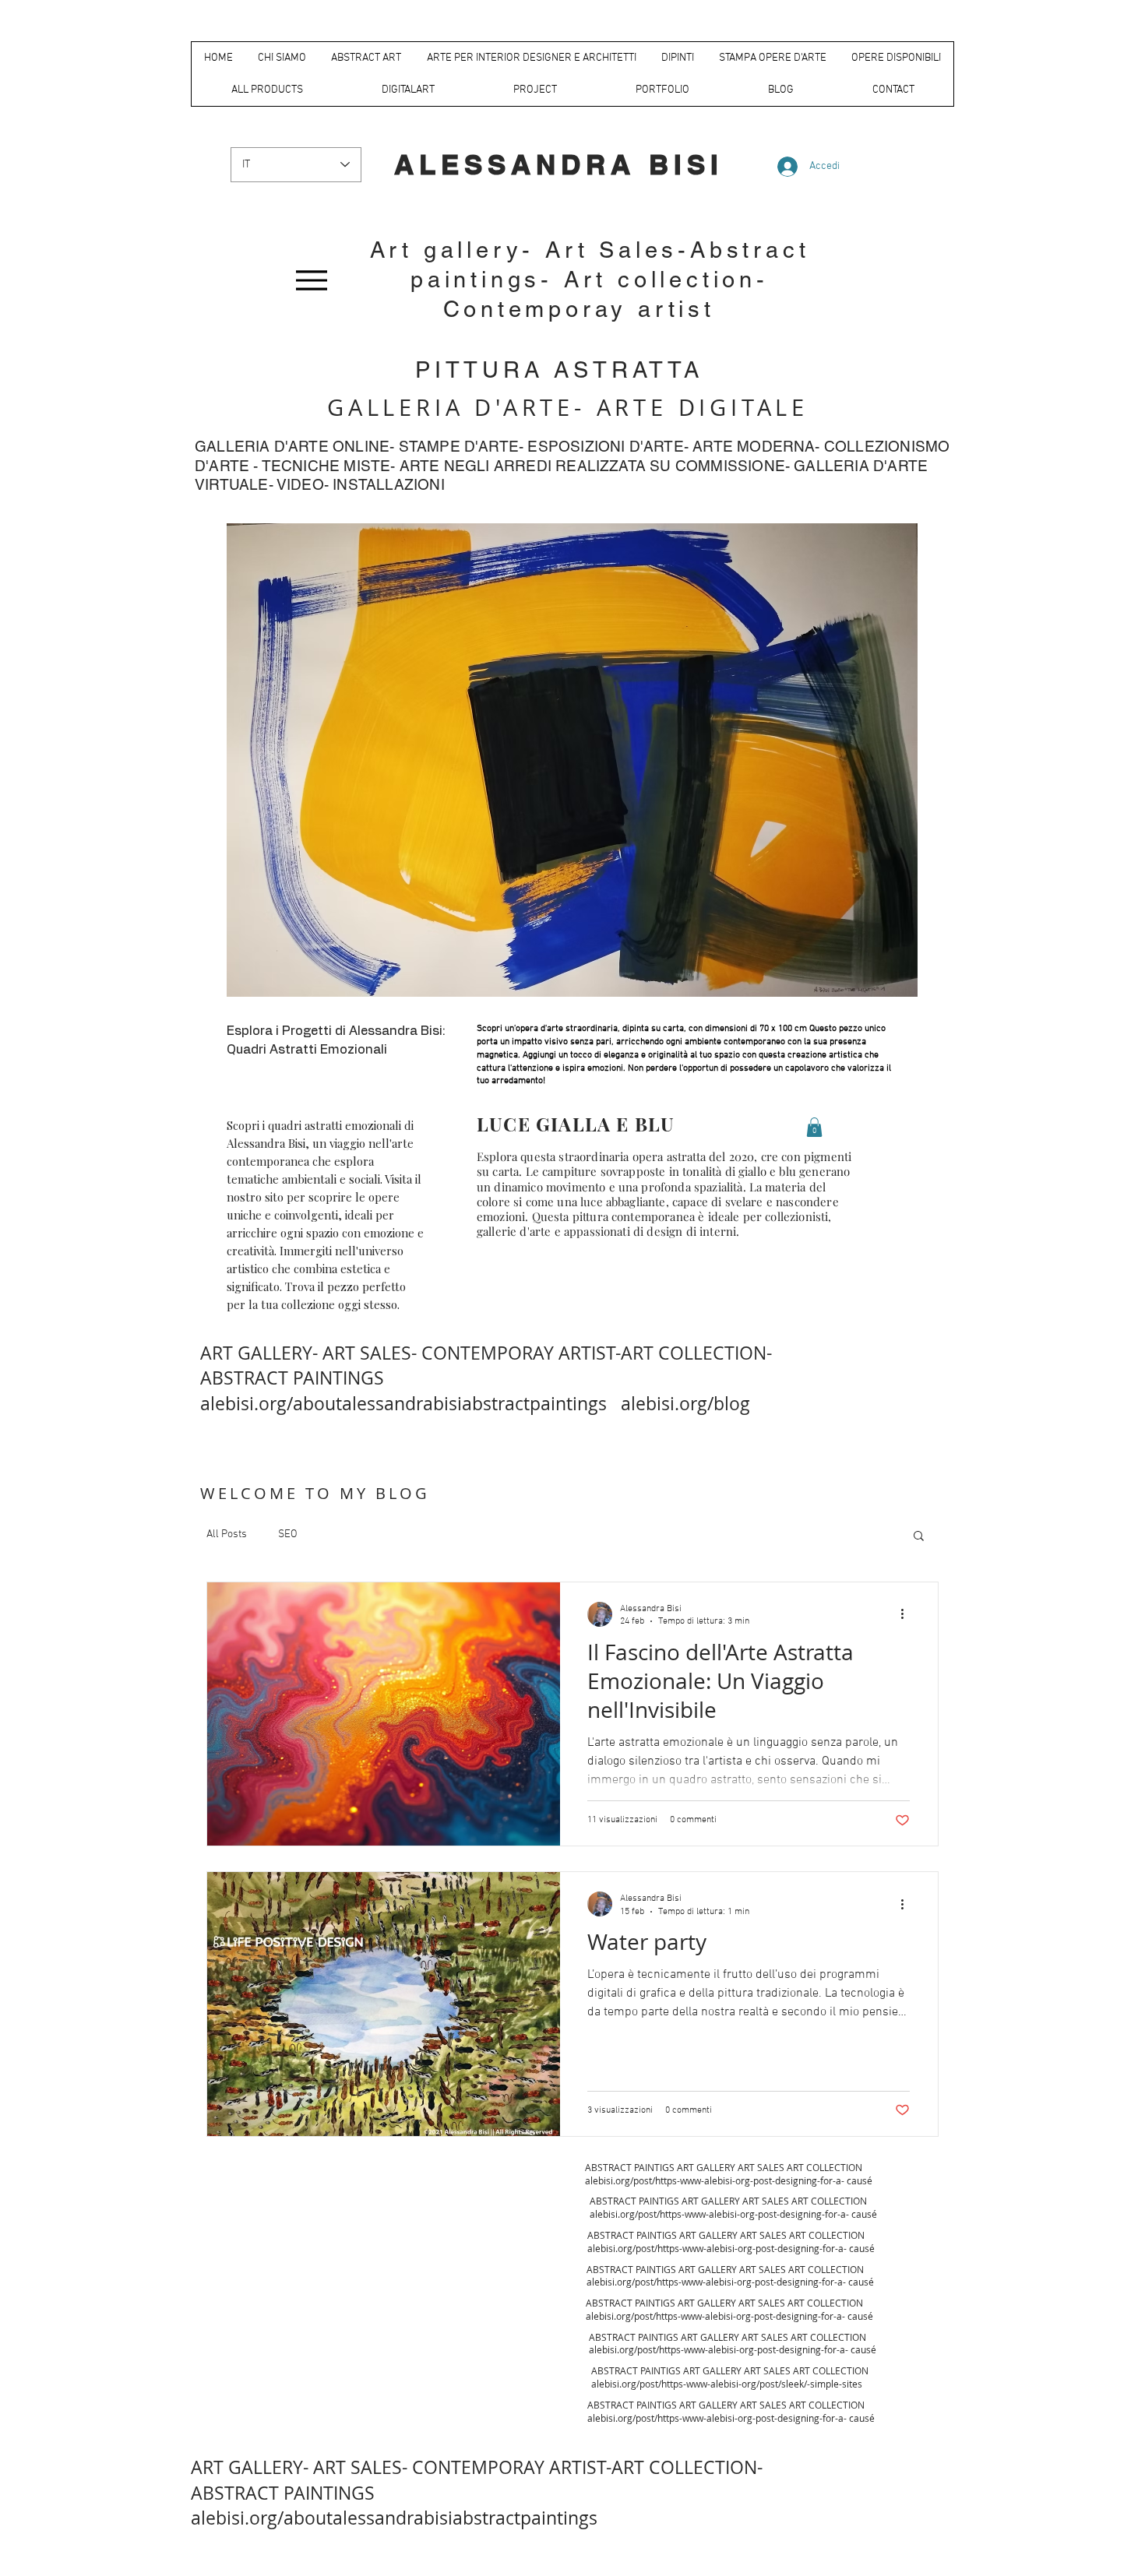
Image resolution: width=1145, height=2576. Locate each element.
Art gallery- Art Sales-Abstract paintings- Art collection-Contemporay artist (590, 280)
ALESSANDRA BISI (559, 164)
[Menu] (311, 280)
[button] (919, 1537)
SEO (288, 1534)
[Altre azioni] (907, 1614)
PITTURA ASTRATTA (559, 370)
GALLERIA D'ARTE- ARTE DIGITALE (568, 407)
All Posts (227, 1534)
